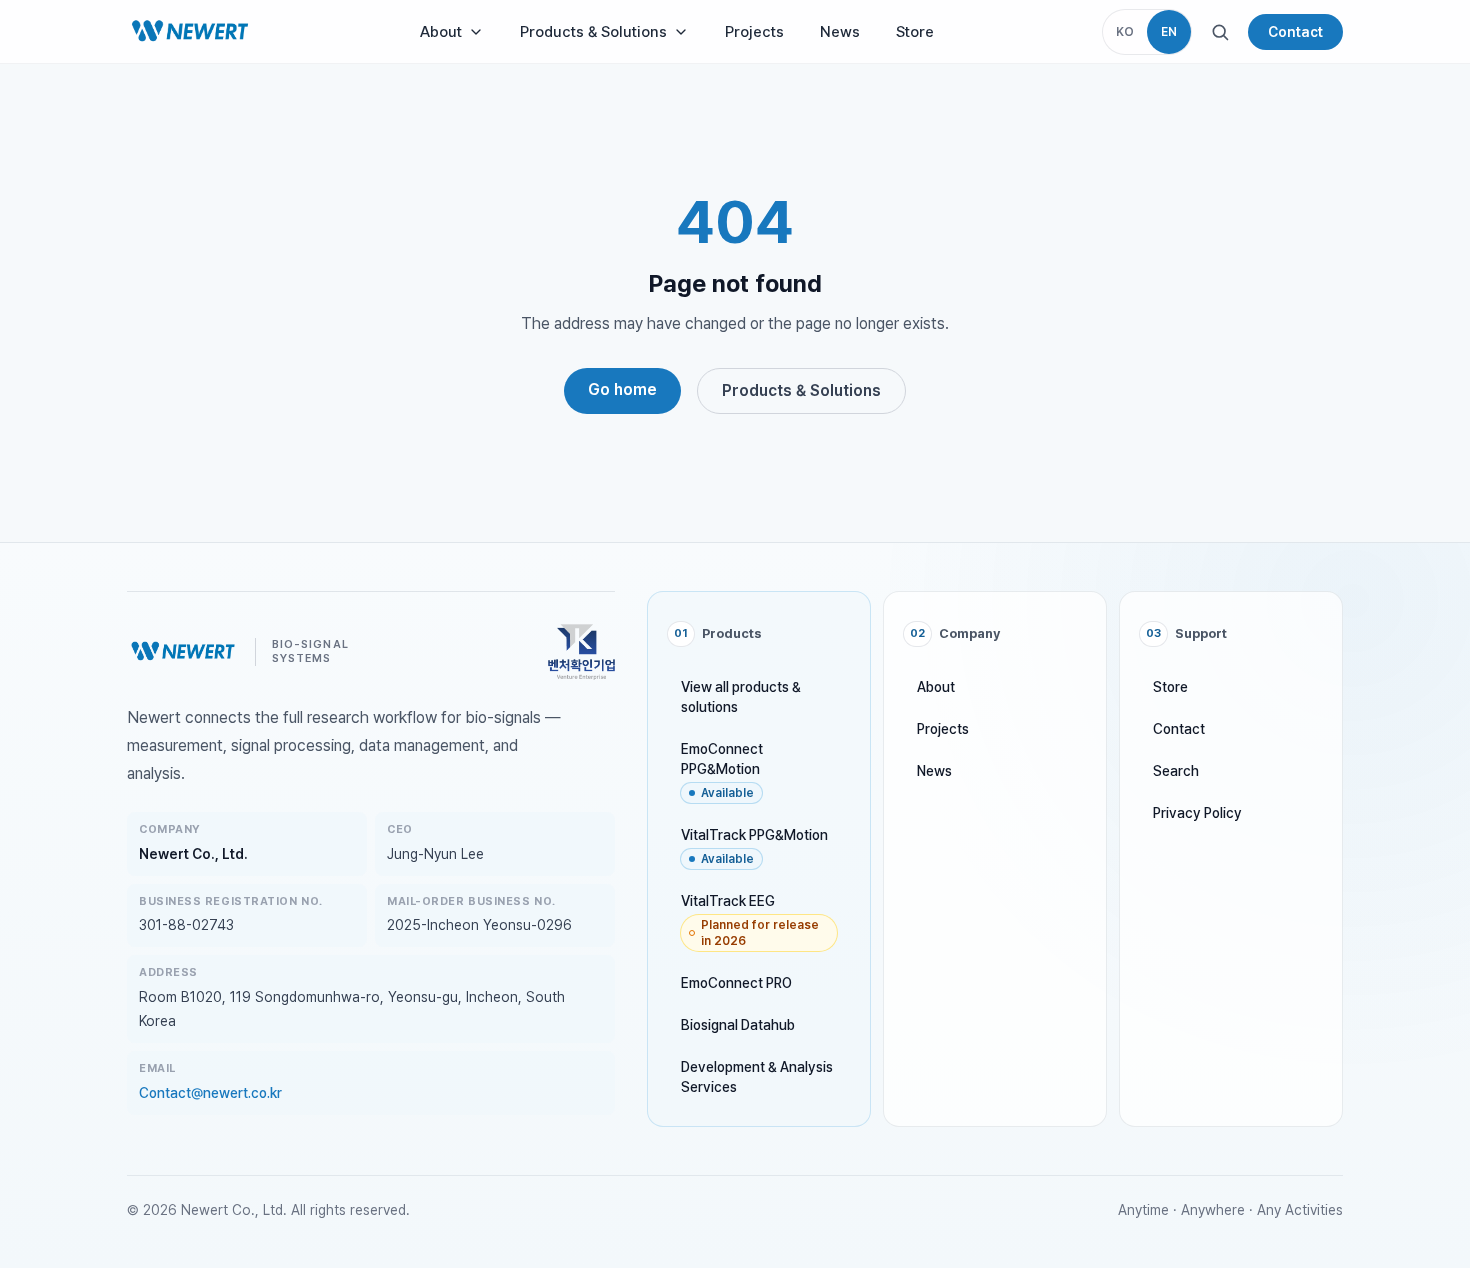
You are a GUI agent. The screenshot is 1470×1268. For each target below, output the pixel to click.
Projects (754, 32)
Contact (1295, 32)
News (840, 32)
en (1169, 32)
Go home (622, 389)
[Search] (1220, 32)
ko (1125, 32)
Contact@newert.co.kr (210, 1093)
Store (915, 32)
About (441, 32)
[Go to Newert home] (190, 32)
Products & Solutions (593, 32)
